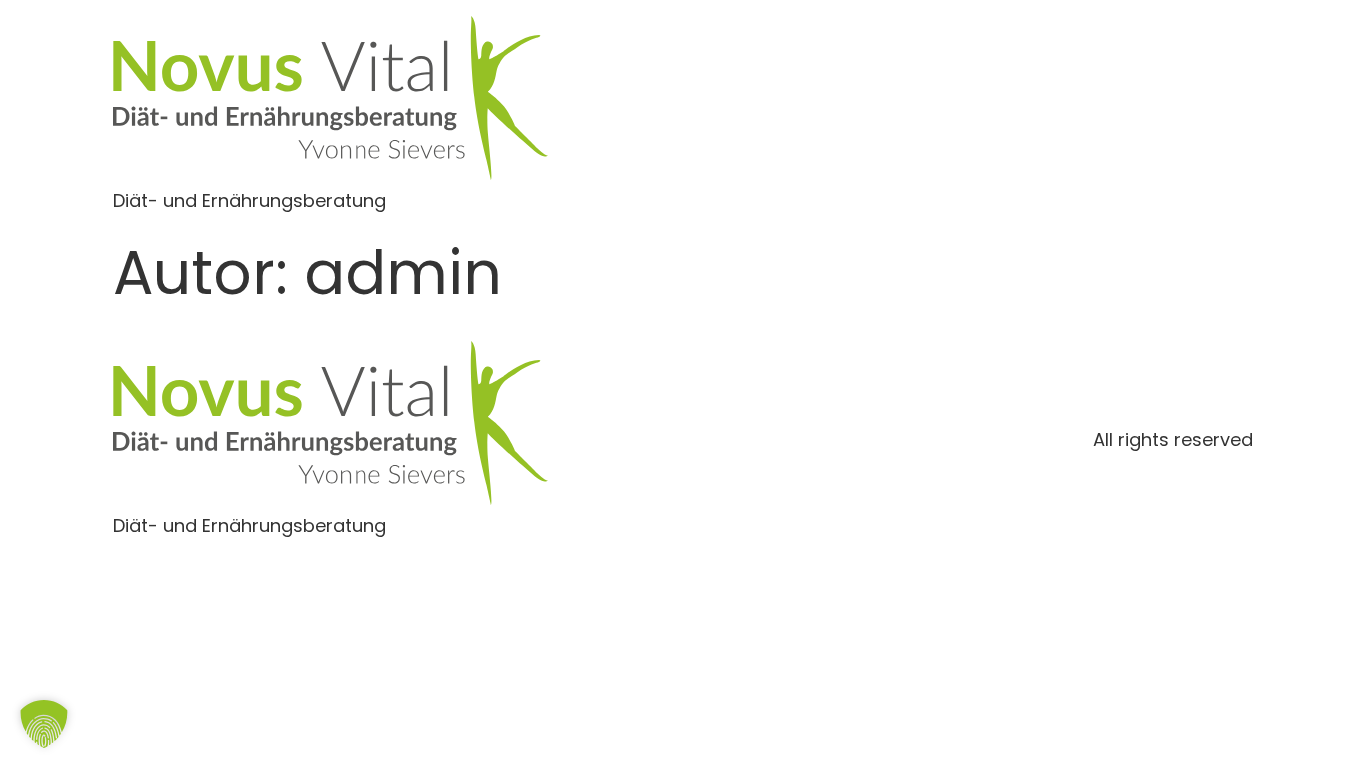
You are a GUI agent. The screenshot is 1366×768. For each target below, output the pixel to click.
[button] (44, 724)
